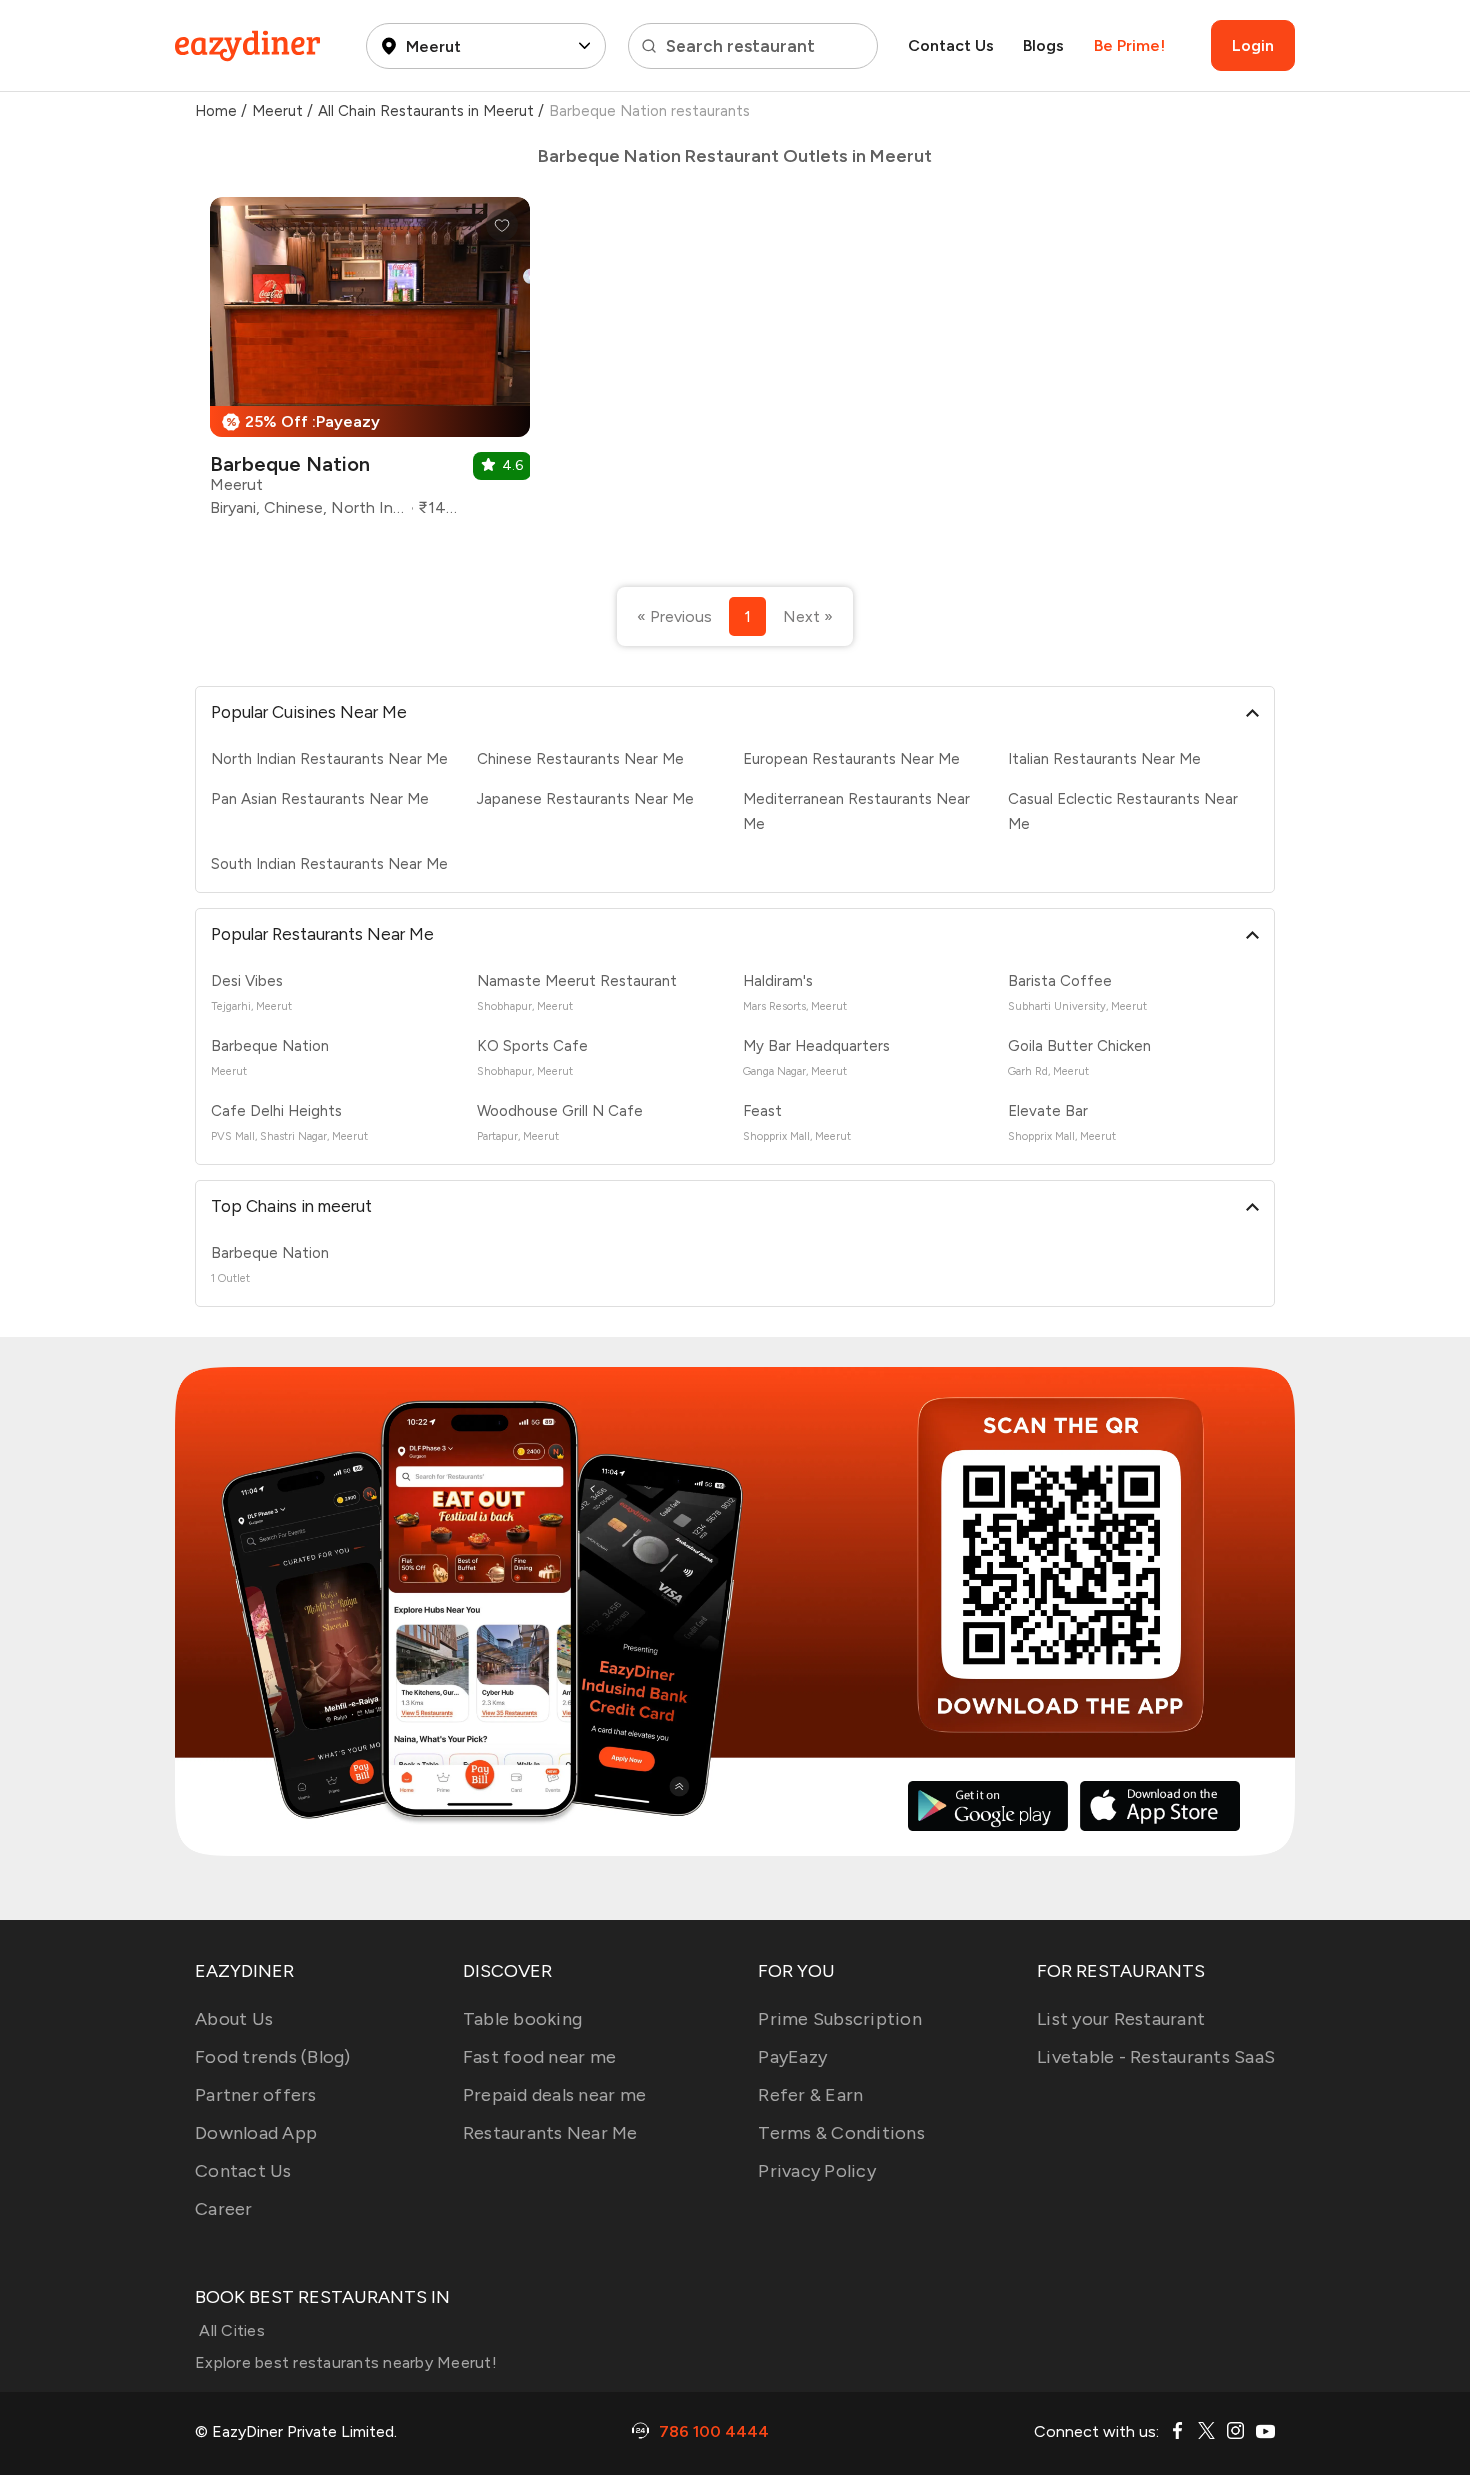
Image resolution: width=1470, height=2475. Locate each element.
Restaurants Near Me (550, 2133)
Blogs (1043, 45)
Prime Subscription (840, 2019)
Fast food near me (539, 2057)
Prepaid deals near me (554, 2095)
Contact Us (951, 45)
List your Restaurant (1121, 2019)
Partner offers (256, 2095)
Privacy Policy (817, 2171)
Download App (256, 2133)
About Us (234, 2019)
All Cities (230, 2330)
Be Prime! (1129, 45)
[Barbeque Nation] (370, 364)
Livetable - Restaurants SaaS (1156, 2057)
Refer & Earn (810, 2095)
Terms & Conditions (841, 2133)
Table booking (522, 2019)
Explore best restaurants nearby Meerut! (346, 2362)
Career (224, 2209)
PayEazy (792, 2057)
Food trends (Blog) (273, 2057)
